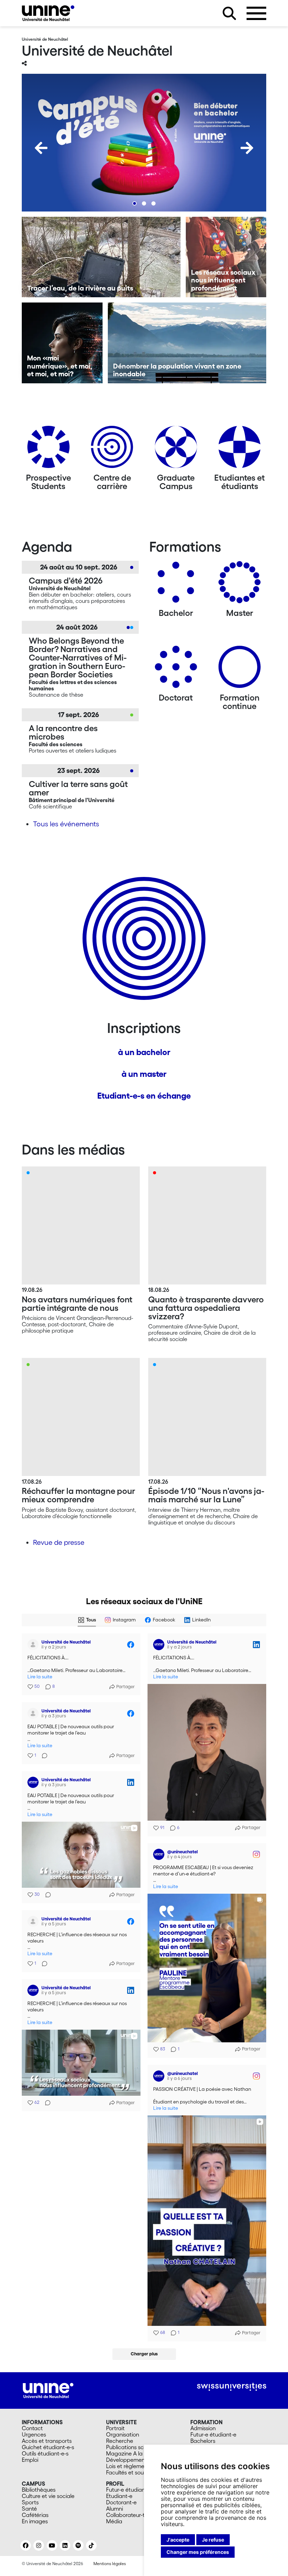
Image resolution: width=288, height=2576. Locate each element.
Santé (29, 2509)
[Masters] (240, 585)
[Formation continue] (240, 669)
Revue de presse (59, 1542)
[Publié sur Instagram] (256, 1854)
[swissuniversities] (232, 2387)
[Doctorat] (176, 669)
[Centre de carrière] (112, 450)
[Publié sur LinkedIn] (256, 1645)
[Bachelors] (176, 585)
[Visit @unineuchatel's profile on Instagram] (160, 1854)
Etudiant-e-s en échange (144, 1096)
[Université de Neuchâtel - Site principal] (48, 2390)
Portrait (115, 2428)
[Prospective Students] (48, 450)
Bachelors (203, 2441)
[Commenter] (42, 1756)
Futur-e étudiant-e (213, 2434)
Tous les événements (66, 824)
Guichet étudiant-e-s (48, 2447)
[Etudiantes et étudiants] (240, 450)
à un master (144, 1074)
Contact (32, 2428)
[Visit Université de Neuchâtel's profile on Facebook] (34, 1645)
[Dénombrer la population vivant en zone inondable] (187, 343)
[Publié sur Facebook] (131, 1645)
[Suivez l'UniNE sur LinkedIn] (65, 2545)
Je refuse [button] (213, 2540)
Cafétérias (35, 2515)
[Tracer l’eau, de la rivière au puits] (101, 257)
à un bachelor (144, 1052)
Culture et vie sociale (48, 2496)
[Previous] (41, 148)
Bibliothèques (39, 2490)
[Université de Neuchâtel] (48, 13)
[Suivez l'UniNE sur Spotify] (78, 2545)
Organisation (123, 2434)
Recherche (120, 2441)
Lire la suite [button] (40, 1677)
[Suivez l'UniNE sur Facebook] (26, 2545)
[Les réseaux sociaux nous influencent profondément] (226, 257)
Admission (203, 2428)
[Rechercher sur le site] (229, 13)
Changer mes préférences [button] (198, 2552)
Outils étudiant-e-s (45, 2453)
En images (35, 2521)
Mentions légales (110, 2564)
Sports (30, 2502)
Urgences (34, 2434)
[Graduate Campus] (176, 450)
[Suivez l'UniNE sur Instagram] (39, 2545)
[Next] (247, 148)
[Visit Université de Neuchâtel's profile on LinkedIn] (160, 1645)
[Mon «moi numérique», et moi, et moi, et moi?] (62, 343)
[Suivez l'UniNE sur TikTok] (91, 2545)
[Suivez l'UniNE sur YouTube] (52, 2545)
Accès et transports (47, 2441)
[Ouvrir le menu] (256, 13)
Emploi (30, 2460)
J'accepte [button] (178, 2540)
